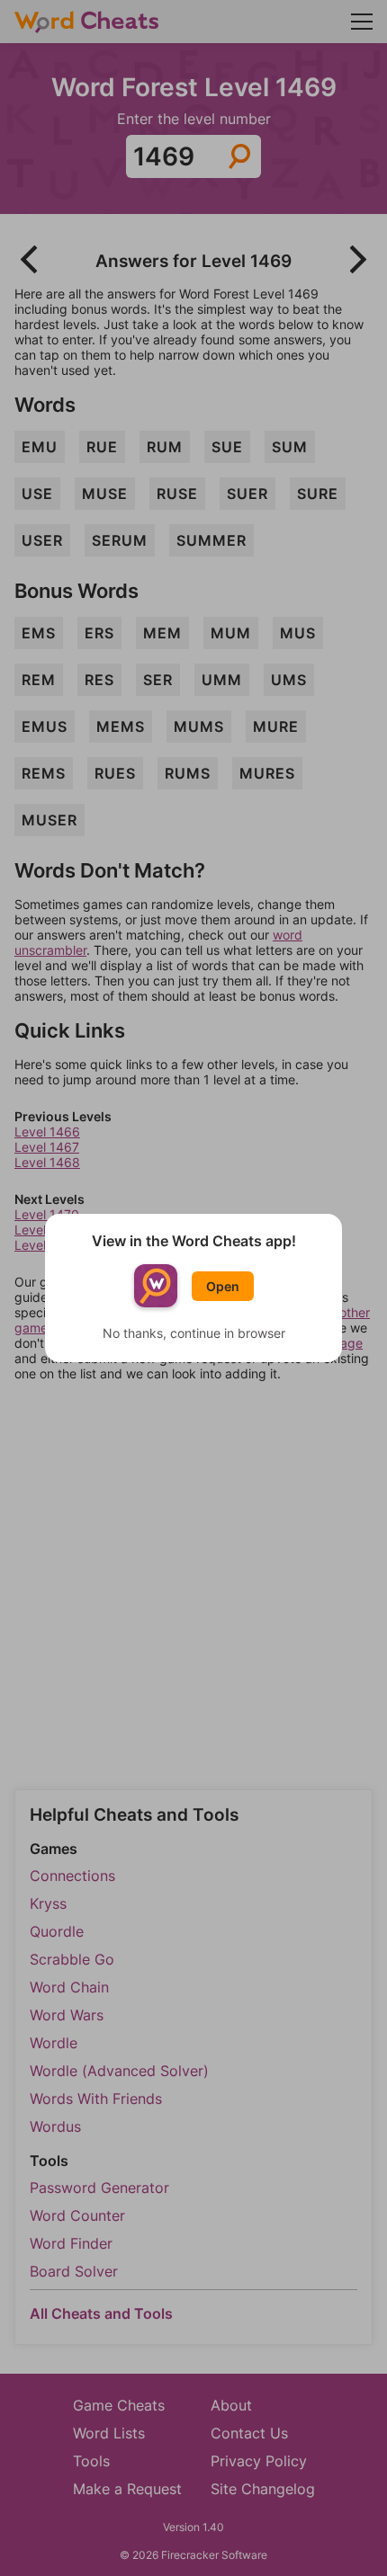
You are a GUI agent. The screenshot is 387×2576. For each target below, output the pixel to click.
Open (223, 1286)
